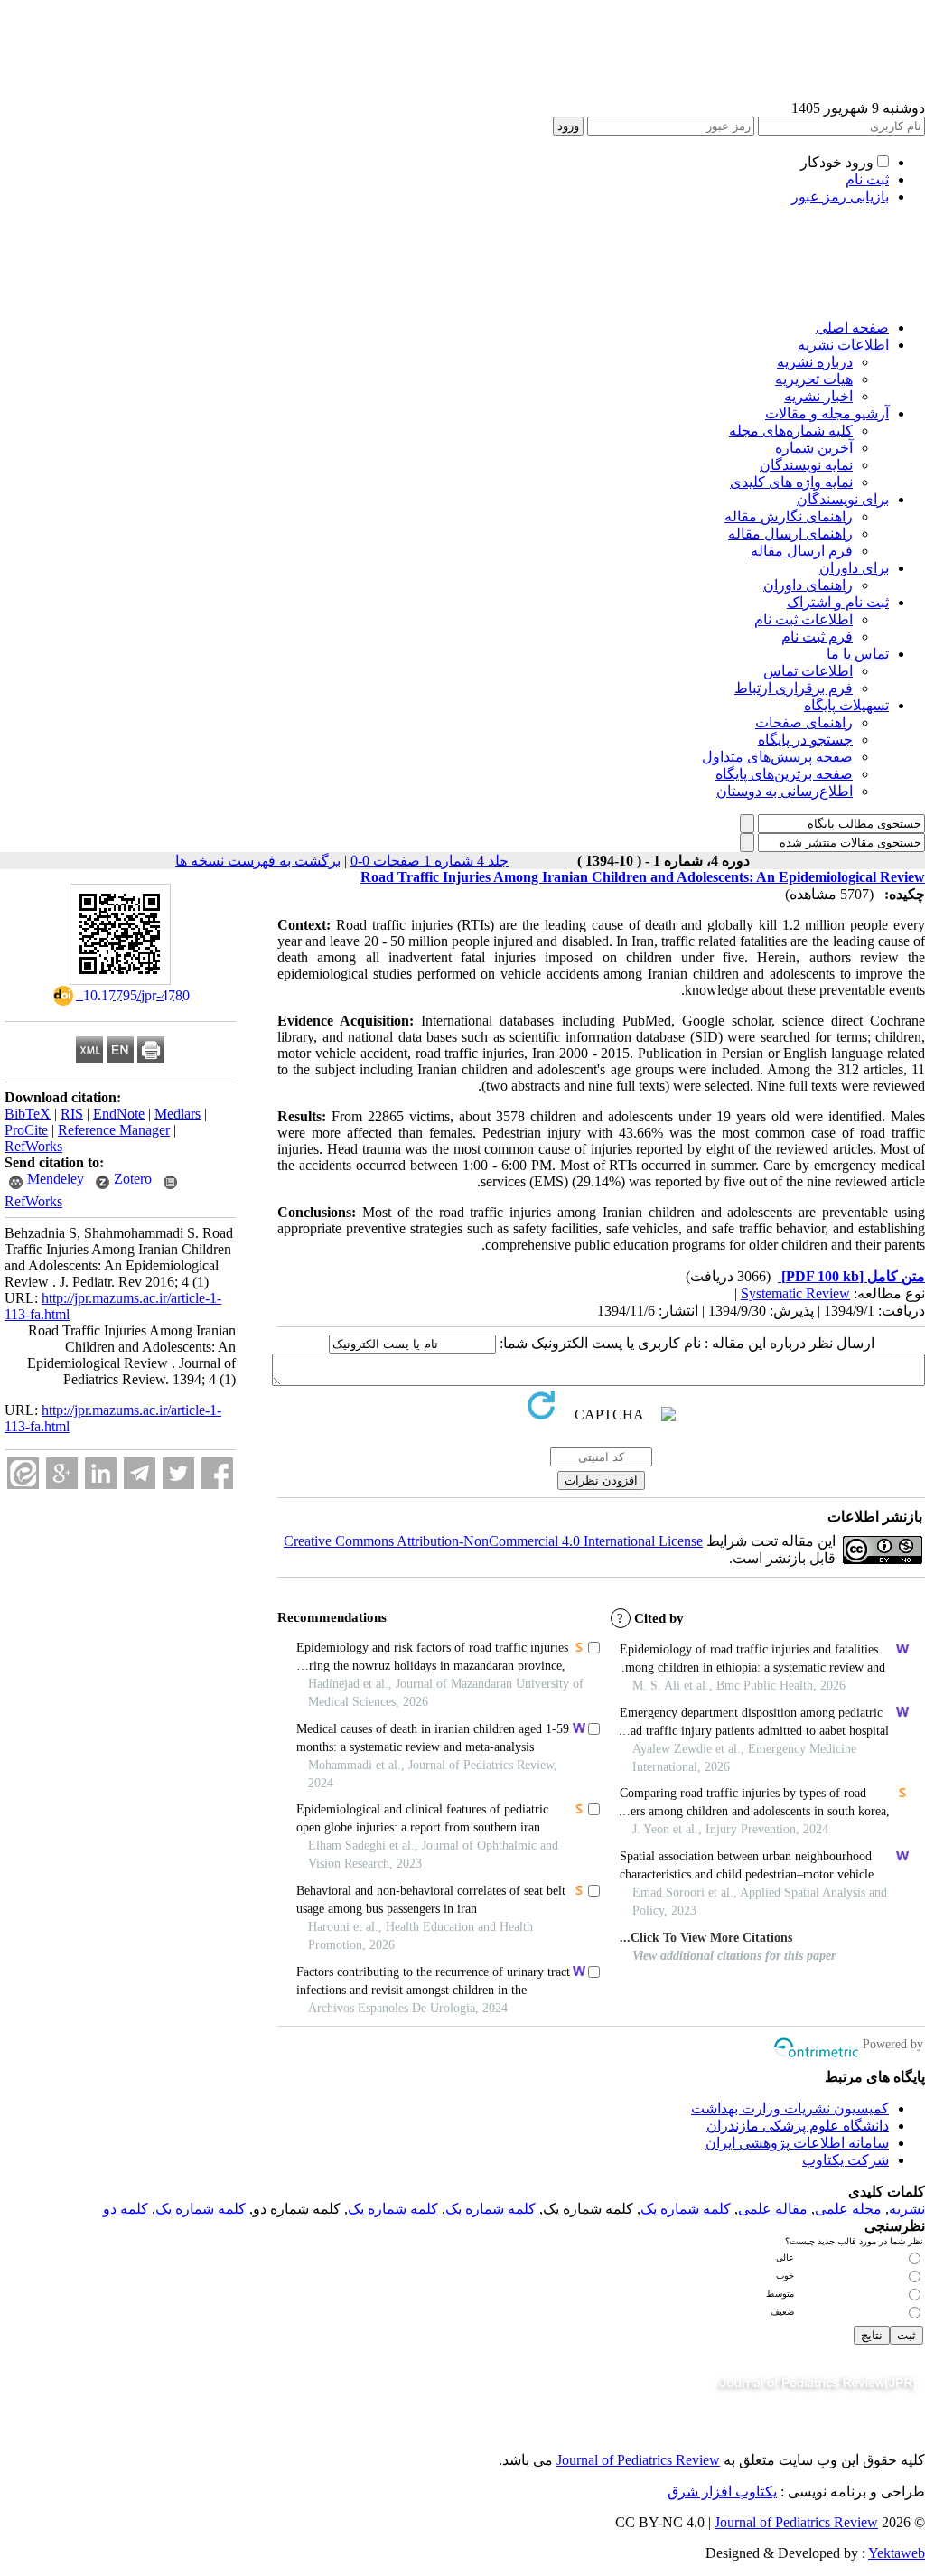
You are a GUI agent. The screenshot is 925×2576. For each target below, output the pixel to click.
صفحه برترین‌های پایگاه (784, 774)
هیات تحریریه (814, 379)
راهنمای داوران (808, 585)
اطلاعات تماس (808, 671)
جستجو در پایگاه (805, 740)
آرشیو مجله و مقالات (827, 413)
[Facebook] (217, 1473)
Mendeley (56, 1179)
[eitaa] (23, 1473)
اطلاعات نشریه (843, 345)
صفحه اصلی (852, 328)
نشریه (907, 2209)
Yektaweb (897, 2553)
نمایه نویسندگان (806, 465)
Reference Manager (114, 1130)
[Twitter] (178, 1473)
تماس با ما (858, 654)
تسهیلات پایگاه (846, 705)
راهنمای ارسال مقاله (790, 534)
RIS (72, 1114)
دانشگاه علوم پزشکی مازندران (798, 2126)
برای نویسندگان (843, 499)
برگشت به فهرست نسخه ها (258, 861)
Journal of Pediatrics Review (638, 2460)
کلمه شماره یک (686, 2209)
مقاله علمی (773, 2209)
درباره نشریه (815, 362)
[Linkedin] (101, 1473)
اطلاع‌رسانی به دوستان (785, 791)
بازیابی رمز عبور (840, 197)
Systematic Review (795, 1293)
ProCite (26, 1130)
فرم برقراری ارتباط (794, 688)
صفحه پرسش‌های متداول (777, 757)
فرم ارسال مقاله (802, 551)
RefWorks (33, 1146)
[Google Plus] (62, 1473)
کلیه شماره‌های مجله (791, 431)
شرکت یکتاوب (846, 2160)
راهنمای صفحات (804, 722)
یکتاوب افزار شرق (722, 2492)
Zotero (133, 1179)
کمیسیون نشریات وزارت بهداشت (790, 2108)
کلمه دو (126, 2209)
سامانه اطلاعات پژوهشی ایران (797, 2143)
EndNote (119, 1114)
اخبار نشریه (818, 396)
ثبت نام (867, 179)
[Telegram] (140, 1473)
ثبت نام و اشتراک (838, 602)
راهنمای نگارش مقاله (789, 516)
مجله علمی (848, 2209)
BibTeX (28, 1114)
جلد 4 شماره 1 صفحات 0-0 (430, 861)
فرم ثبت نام (817, 637)
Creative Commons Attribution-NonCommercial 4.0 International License (493, 1541)
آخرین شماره (814, 448)
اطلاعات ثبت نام (804, 619)
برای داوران (854, 568)
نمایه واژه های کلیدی (791, 482)
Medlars (178, 1114)
